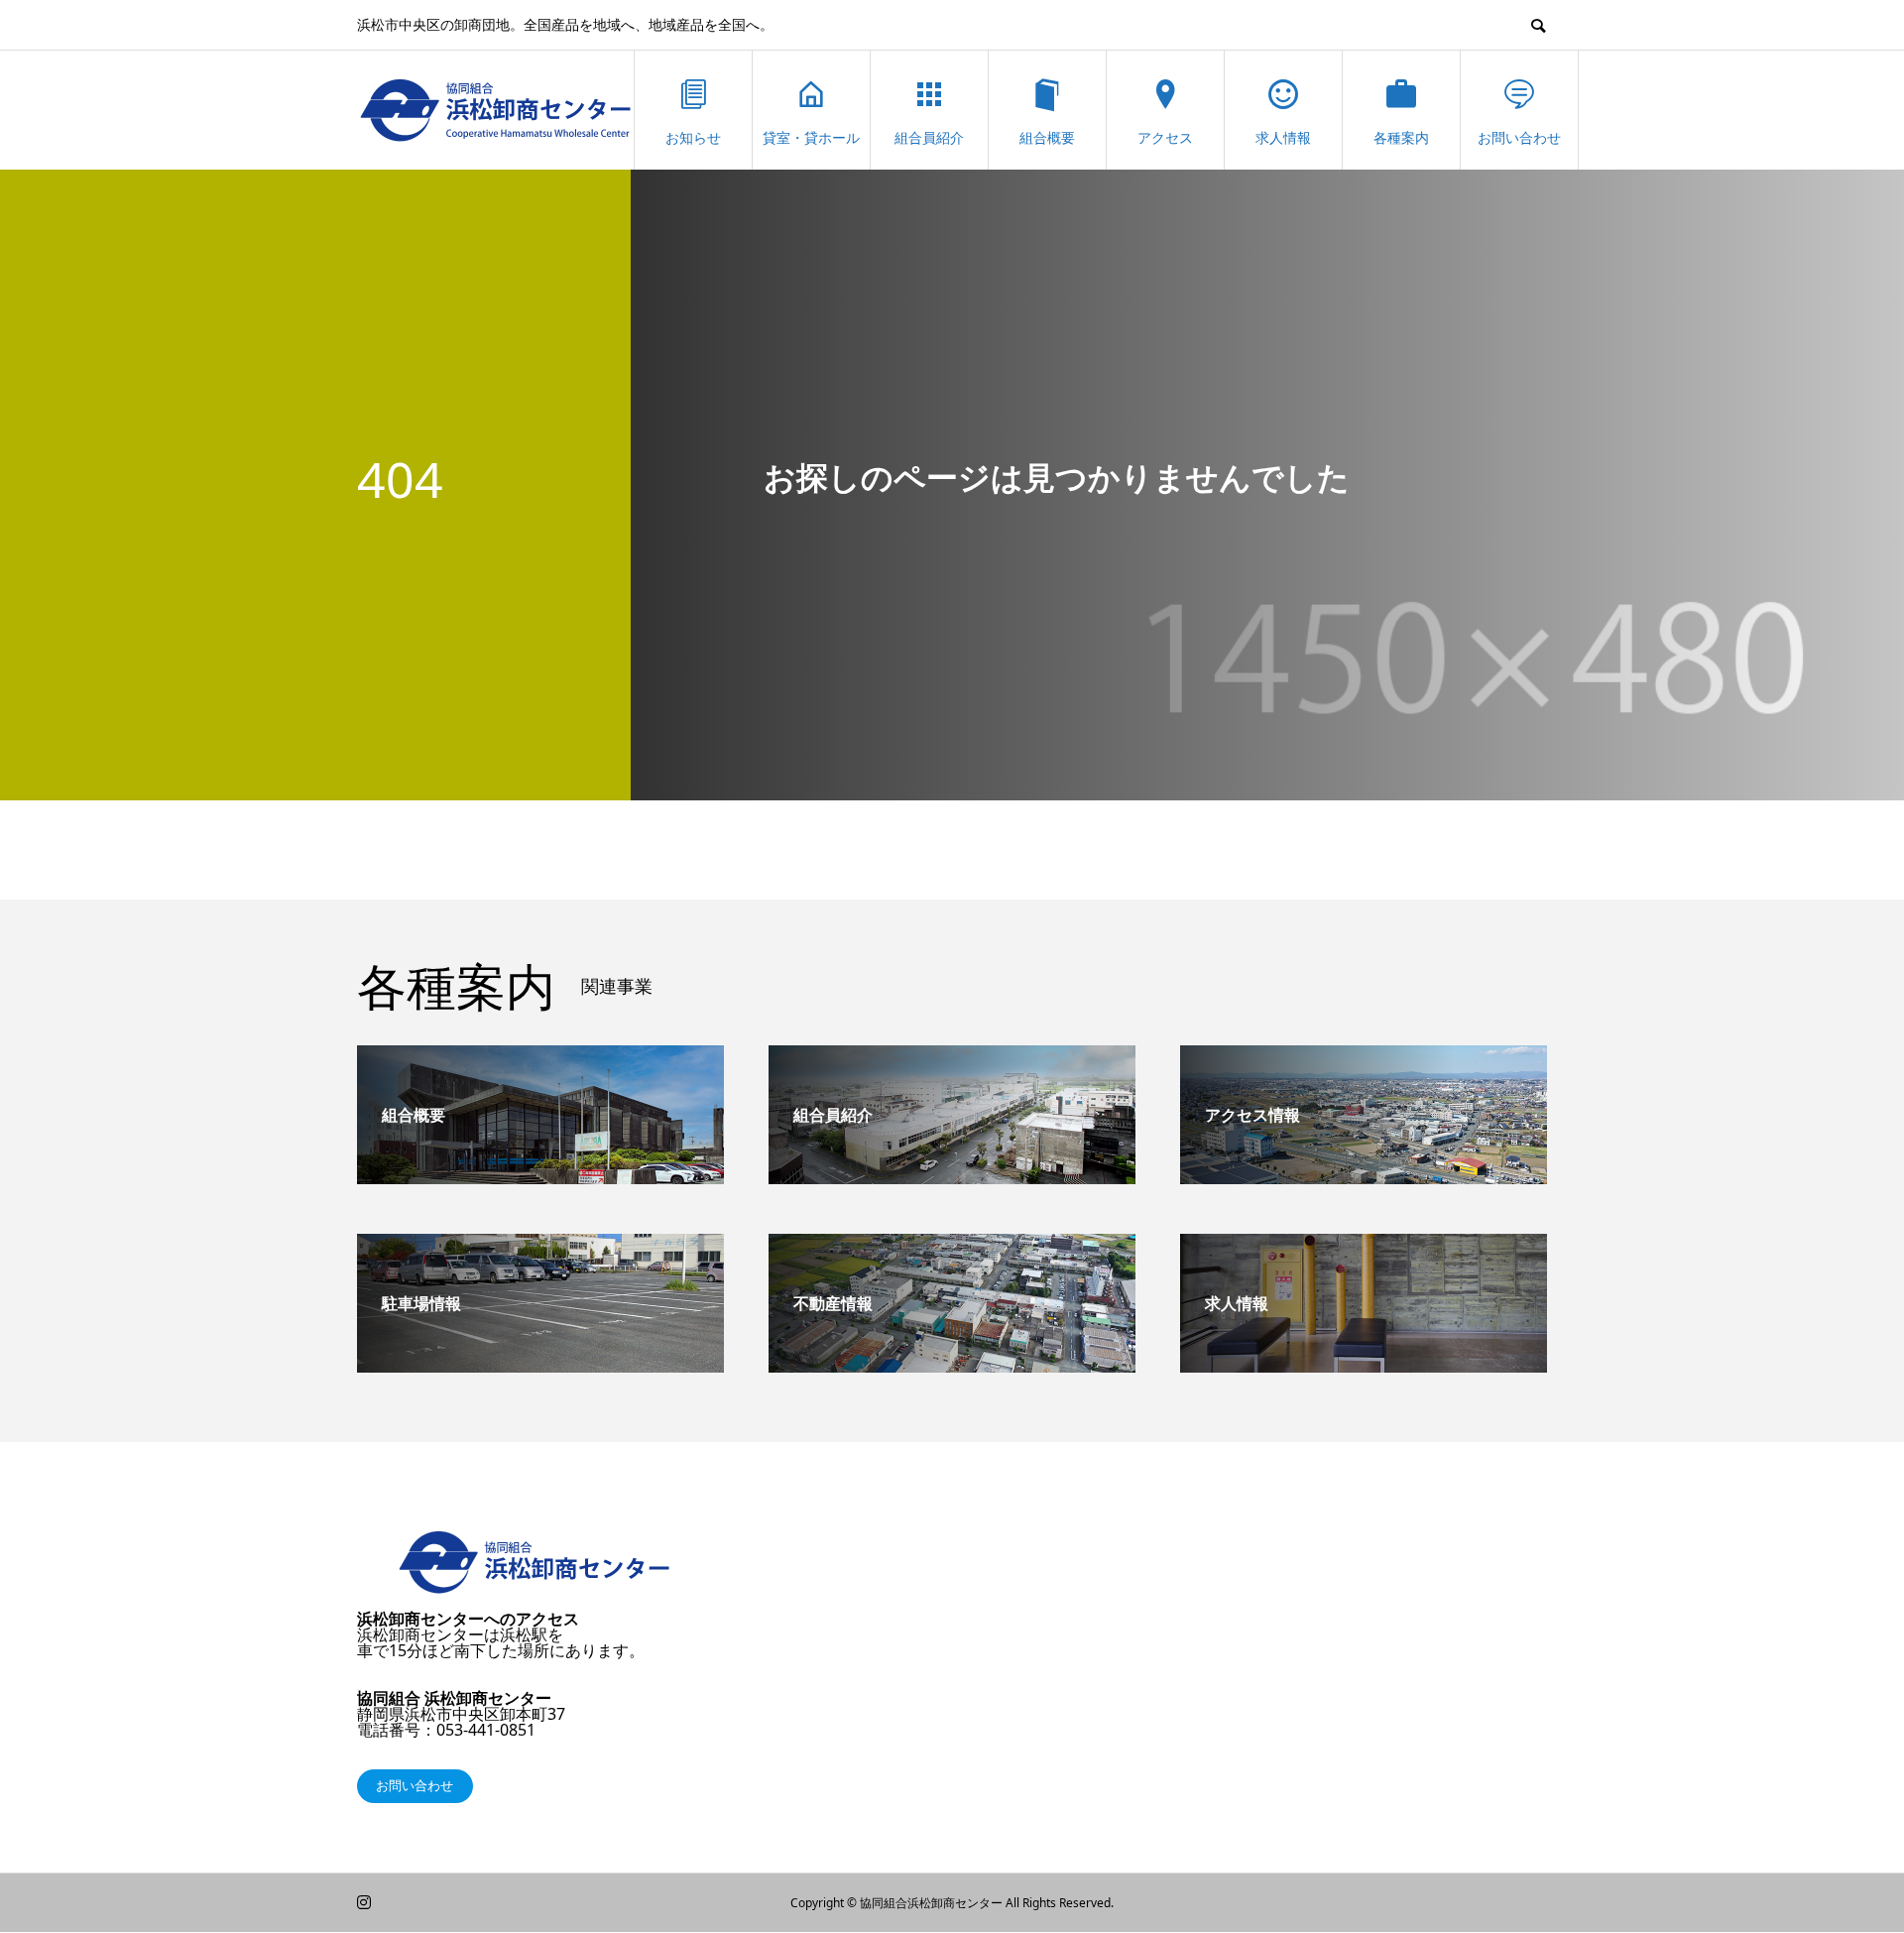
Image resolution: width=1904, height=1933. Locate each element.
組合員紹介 (929, 137)
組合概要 (1047, 137)
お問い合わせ (1519, 137)
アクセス (1165, 137)
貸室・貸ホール (811, 137)
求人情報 (1283, 137)
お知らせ (693, 137)
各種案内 (1401, 137)
